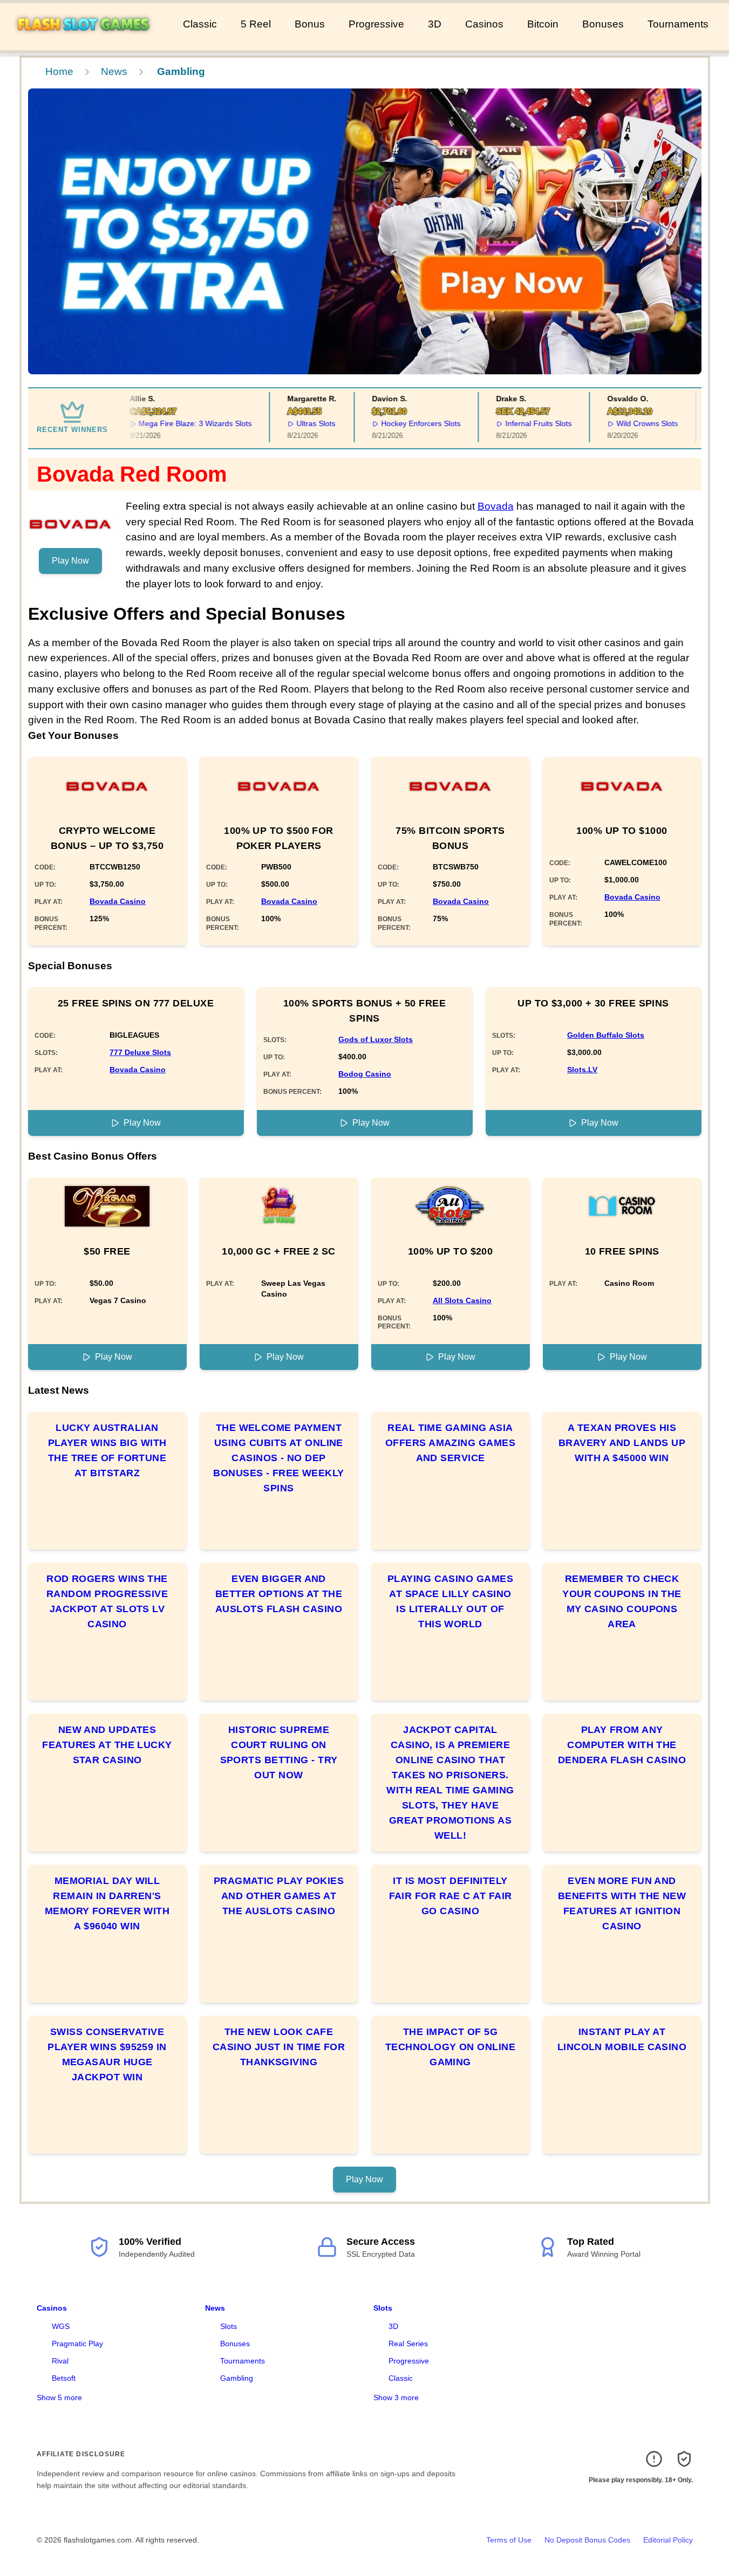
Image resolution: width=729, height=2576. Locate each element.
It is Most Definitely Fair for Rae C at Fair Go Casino (451, 1896)
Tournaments (678, 24)
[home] (89, 43)
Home (59, 71)
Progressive (376, 24)
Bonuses (603, 24)
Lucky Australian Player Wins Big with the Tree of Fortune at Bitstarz (107, 1450)
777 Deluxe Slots (140, 1052)
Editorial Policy (668, 2540)
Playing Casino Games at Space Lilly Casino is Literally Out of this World (450, 1601)
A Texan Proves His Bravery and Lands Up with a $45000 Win (622, 1443)
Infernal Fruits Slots (524, 423)
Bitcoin (543, 24)
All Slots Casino (462, 1300)
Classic (200, 24)
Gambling (237, 2378)
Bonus (310, 24)
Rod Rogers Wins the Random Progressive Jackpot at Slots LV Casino (107, 1601)
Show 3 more (396, 2397)
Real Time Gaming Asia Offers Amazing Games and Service (450, 1443)
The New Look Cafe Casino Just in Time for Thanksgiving (279, 2047)
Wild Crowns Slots (633, 423)
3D (435, 24)
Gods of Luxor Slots (376, 1039)
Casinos (484, 24)
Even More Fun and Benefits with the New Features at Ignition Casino (622, 1903)
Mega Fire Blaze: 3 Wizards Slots (181, 423)
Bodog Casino (365, 1074)
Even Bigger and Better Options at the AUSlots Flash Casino (279, 1594)
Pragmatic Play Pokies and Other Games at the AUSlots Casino (279, 1896)
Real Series (408, 2344)
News (114, 71)
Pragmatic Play (77, 2344)
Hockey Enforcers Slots (407, 423)
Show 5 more (59, 2397)
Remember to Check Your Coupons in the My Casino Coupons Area (622, 1601)
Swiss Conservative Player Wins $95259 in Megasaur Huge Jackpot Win (107, 2054)
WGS (61, 2326)
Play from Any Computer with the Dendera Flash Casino (622, 1745)
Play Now (70, 561)
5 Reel (256, 24)
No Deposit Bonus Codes (587, 2540)
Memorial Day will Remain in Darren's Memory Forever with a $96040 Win (107, 1903)
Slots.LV (582, 1070)
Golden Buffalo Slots (606, 1035)
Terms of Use (509, 2540)
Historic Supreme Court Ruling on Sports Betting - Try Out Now (279, 1752)
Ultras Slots (302, 423)
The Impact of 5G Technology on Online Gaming (450, 2047)
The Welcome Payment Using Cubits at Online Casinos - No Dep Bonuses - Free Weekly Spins (278, 1458)
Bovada (496, 506)
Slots (229, 2326)
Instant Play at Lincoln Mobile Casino (622, 2039)
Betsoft (64, 2378)
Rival (60, 2361)
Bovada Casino (118, 901)
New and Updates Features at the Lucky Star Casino (107, 1745)
